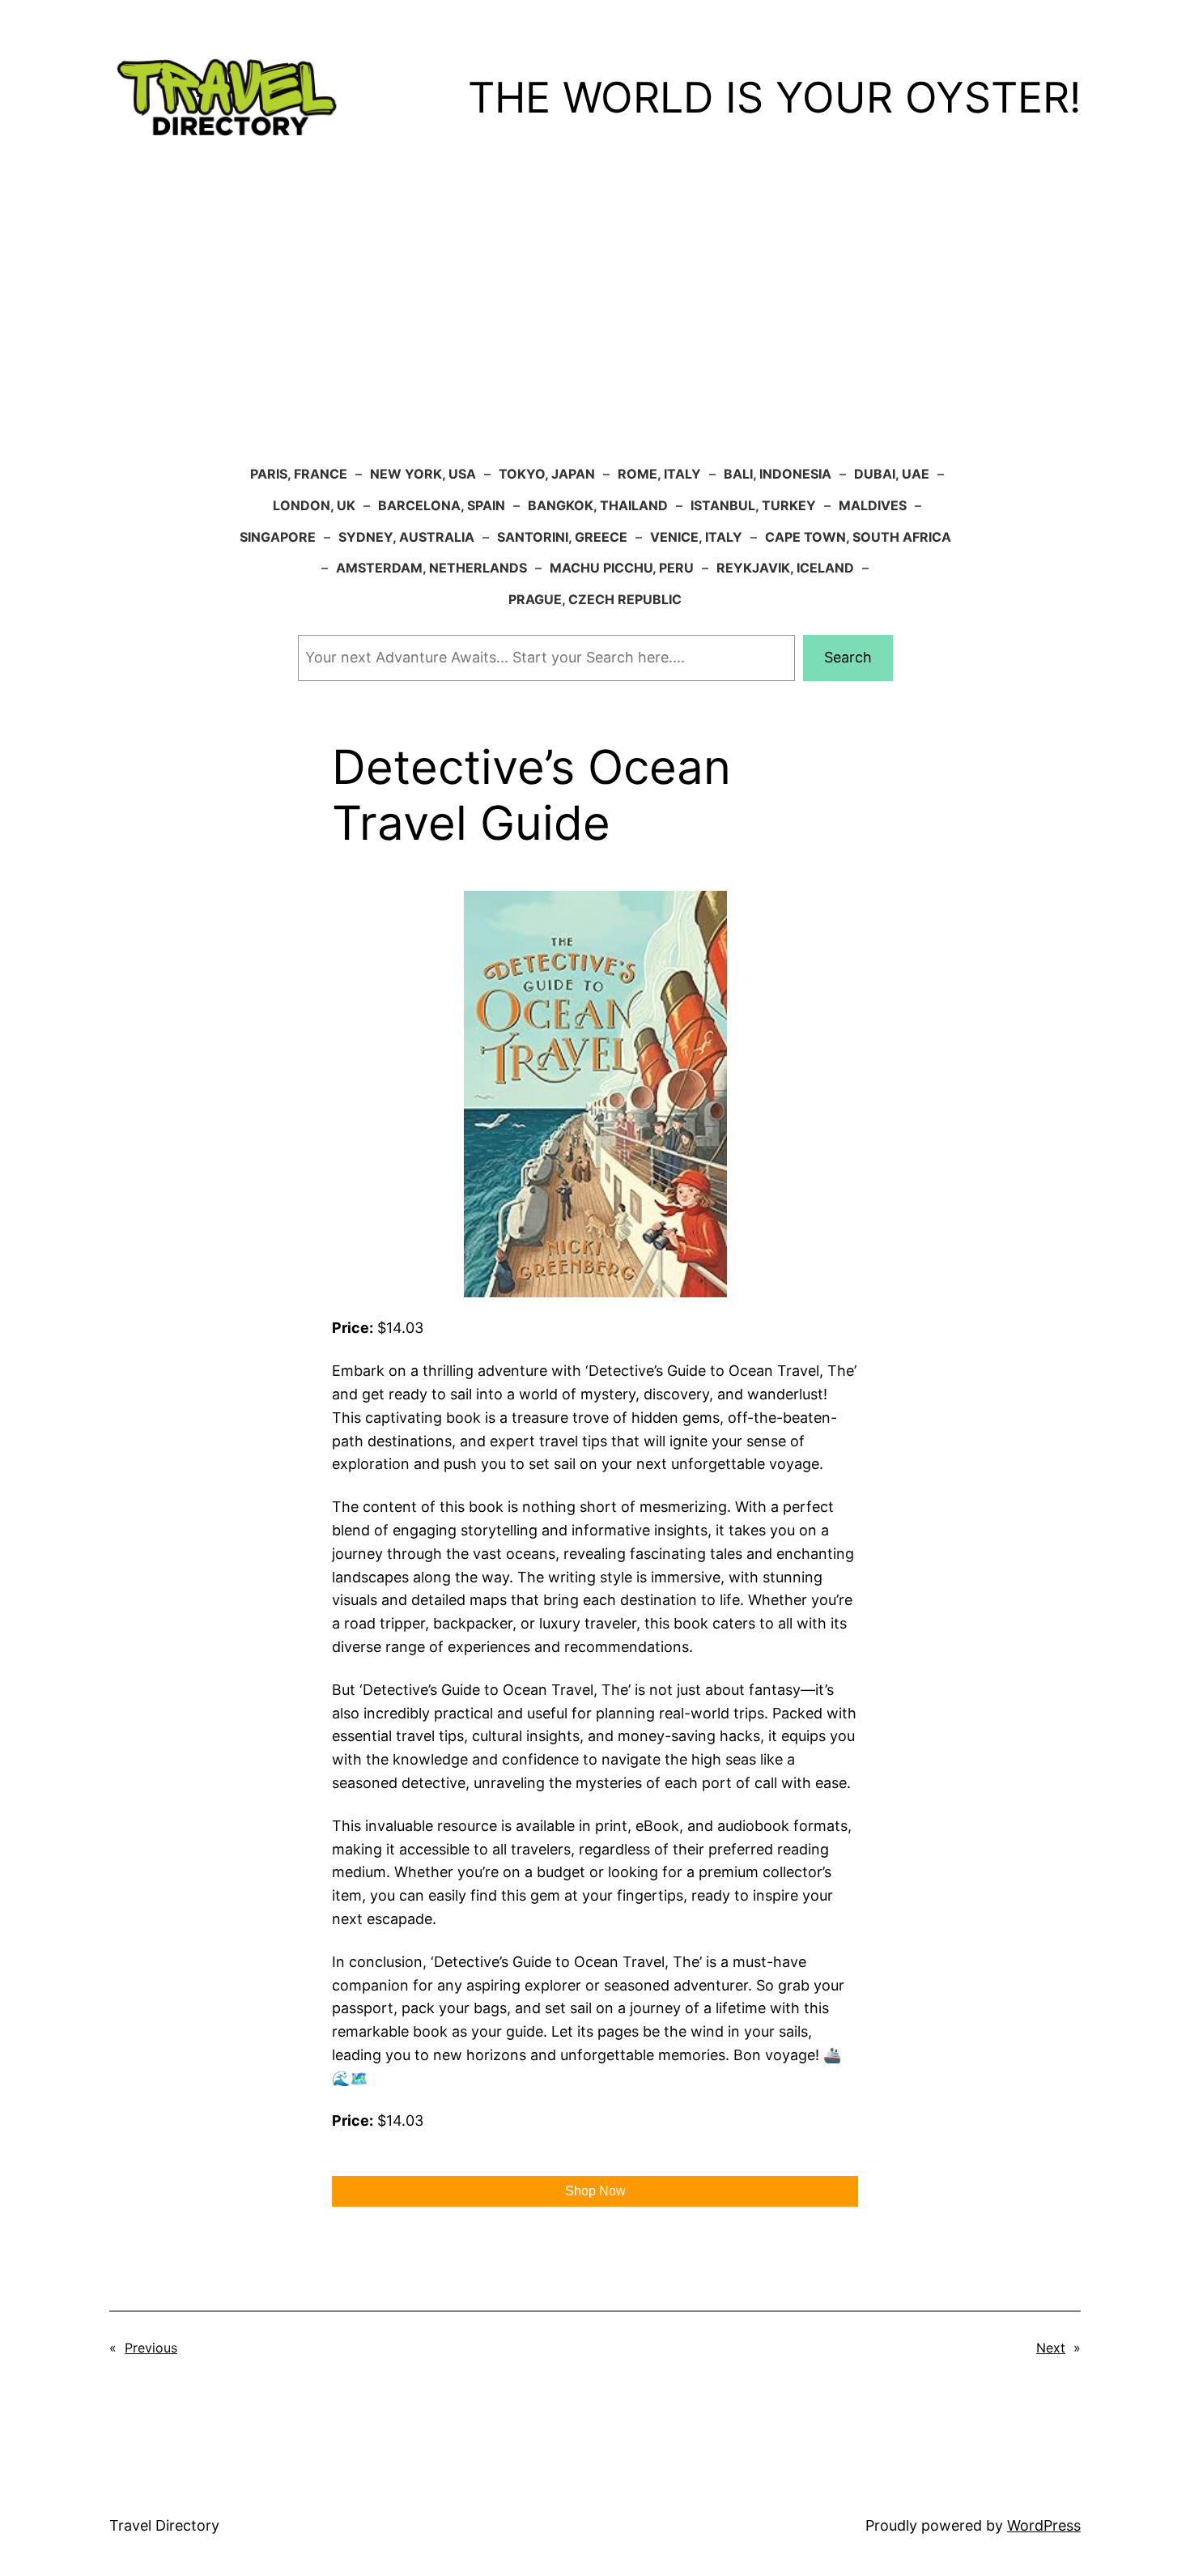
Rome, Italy (659, 474)
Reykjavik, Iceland (785, 568)
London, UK (314, 505)
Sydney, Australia (406, 537)
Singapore (278, 537)
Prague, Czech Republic (595, 599)
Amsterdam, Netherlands (431, 568)
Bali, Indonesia (778, 474)
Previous (151, 2348)
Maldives (873, 505)
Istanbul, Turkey (753, 505)
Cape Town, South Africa (858, 537)
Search (848, 657)
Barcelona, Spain (442, 505)
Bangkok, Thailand (598, 505)
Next (1051, 2348)
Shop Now (595, 2191)
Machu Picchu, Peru (622, 568)
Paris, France (299, 474)
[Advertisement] (595, 329)
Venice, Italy (696, 537)
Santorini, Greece (562, 537)
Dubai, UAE (892, 474)
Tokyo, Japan (547, 474)
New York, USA (423, 474)
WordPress (1044, 2525)
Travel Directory (164, 2525)
